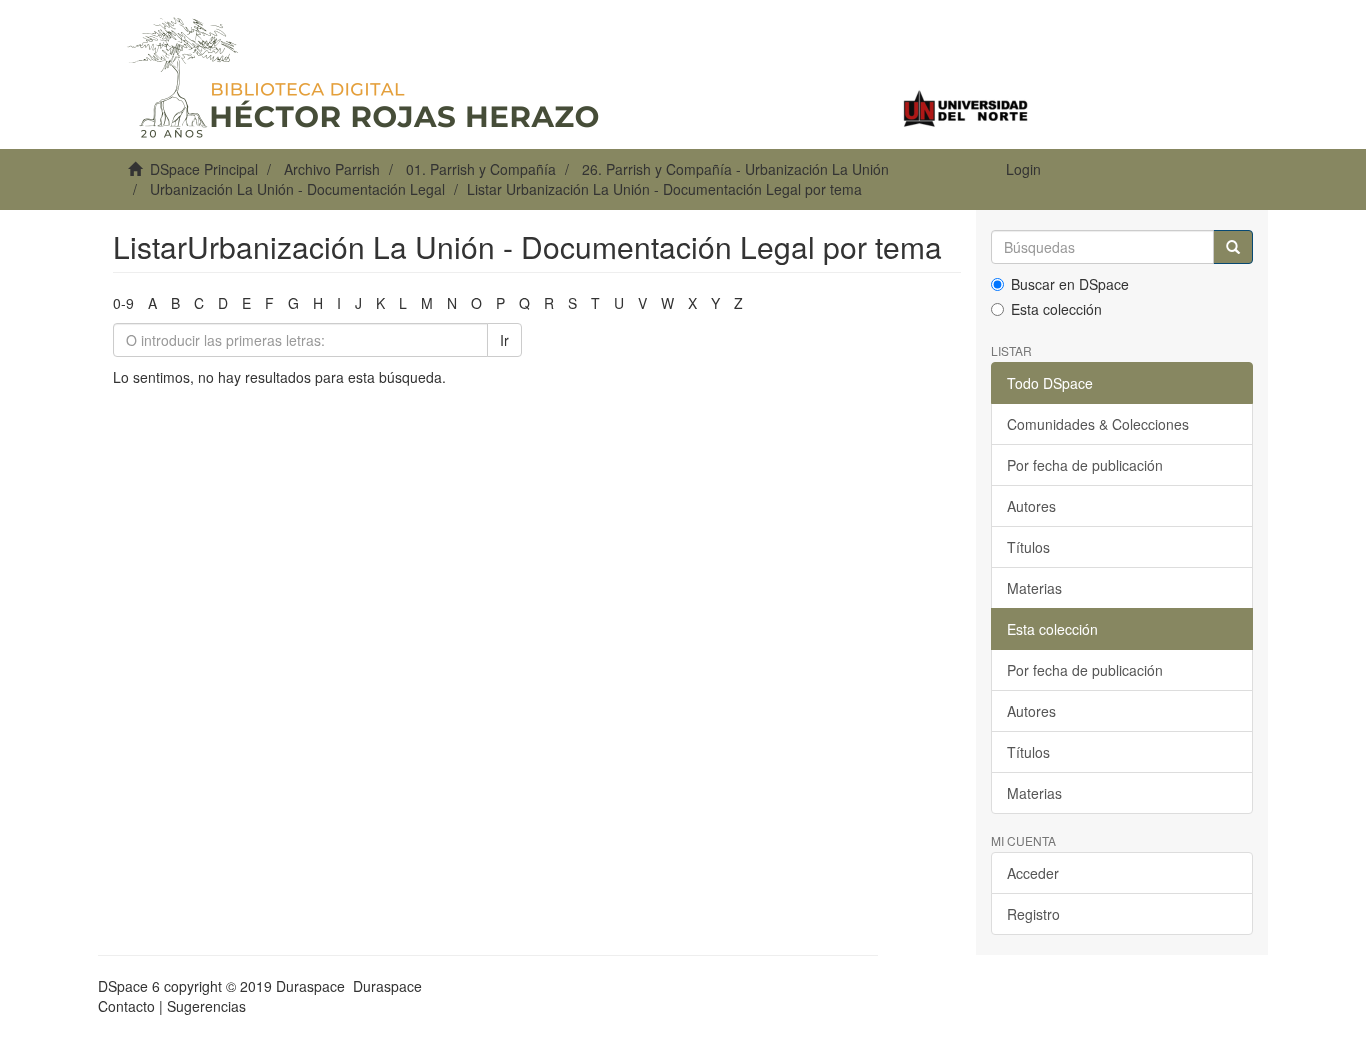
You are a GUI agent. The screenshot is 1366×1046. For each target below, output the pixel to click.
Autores (1031, 506)
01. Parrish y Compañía (481, 169)
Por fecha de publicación (1085, 465)
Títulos (1028, 547)
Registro (1033, 914)
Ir (504, 340)
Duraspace (387, 986)
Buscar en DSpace (1070, 284)
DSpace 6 (129, 986)
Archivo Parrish (332, 169)
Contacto (126, 1006)
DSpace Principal (204, 169)
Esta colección (1056, 309)
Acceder (1033, 873)
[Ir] (1233, 247)
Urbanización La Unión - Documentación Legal (297, 189)
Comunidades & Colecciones (1098, 424)
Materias (1034, 588)
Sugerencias (206, 1006)
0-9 (123, 303)
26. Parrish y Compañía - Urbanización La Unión (735, 169)
